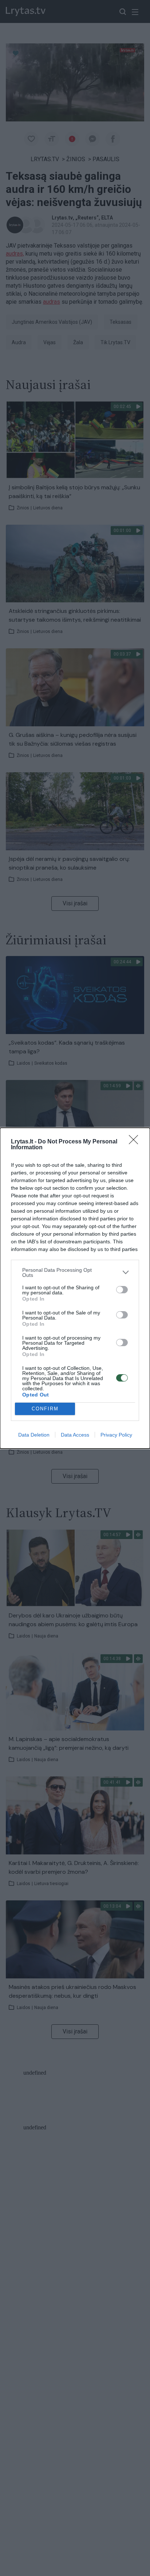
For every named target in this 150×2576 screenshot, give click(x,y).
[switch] (122, 1290)
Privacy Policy (116, 1435)
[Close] (136, 1142)
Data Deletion (34, 1435)
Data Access (75, 1435)
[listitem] (75, 1273)
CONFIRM (45, 1409)
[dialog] (75, 1288)
